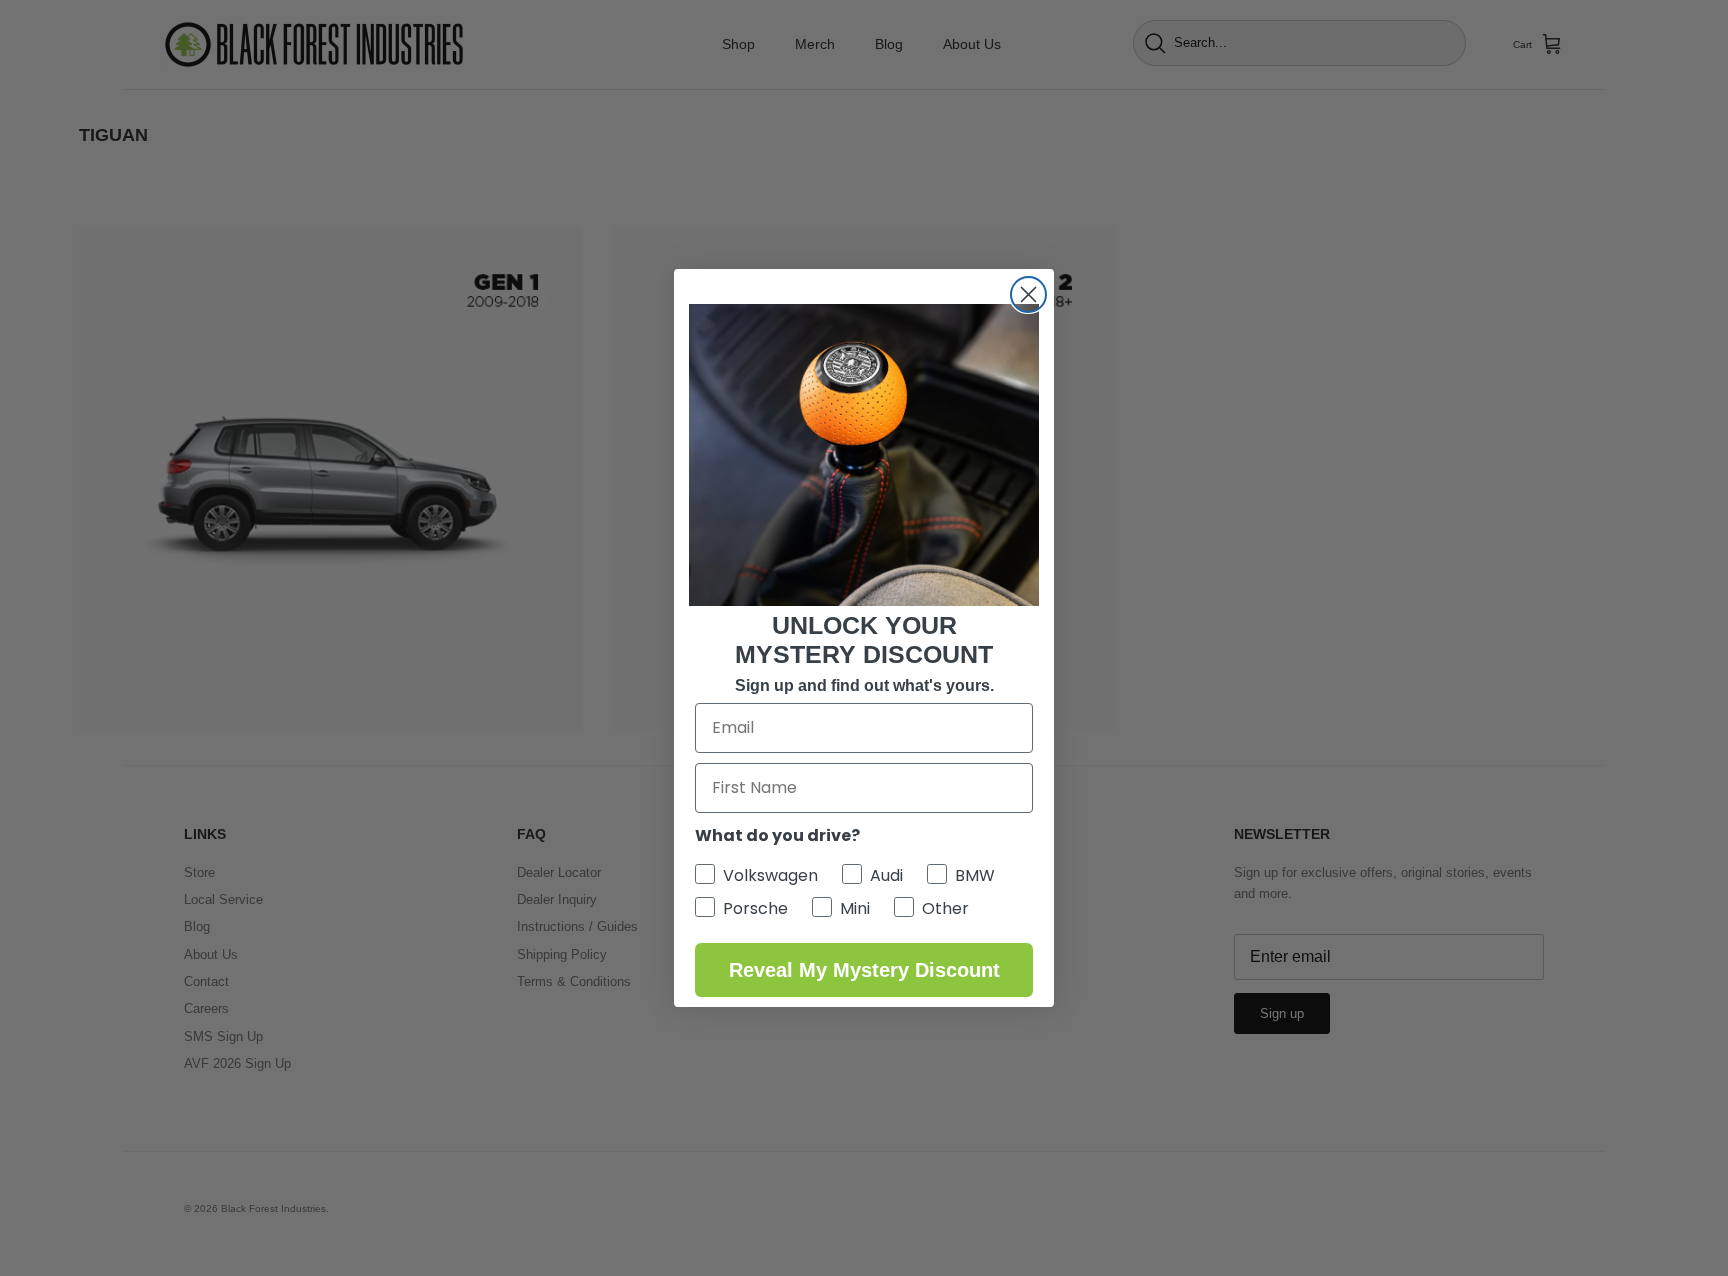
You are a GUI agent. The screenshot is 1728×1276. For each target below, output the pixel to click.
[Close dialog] (1028, 294)
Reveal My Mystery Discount (864, 970)
